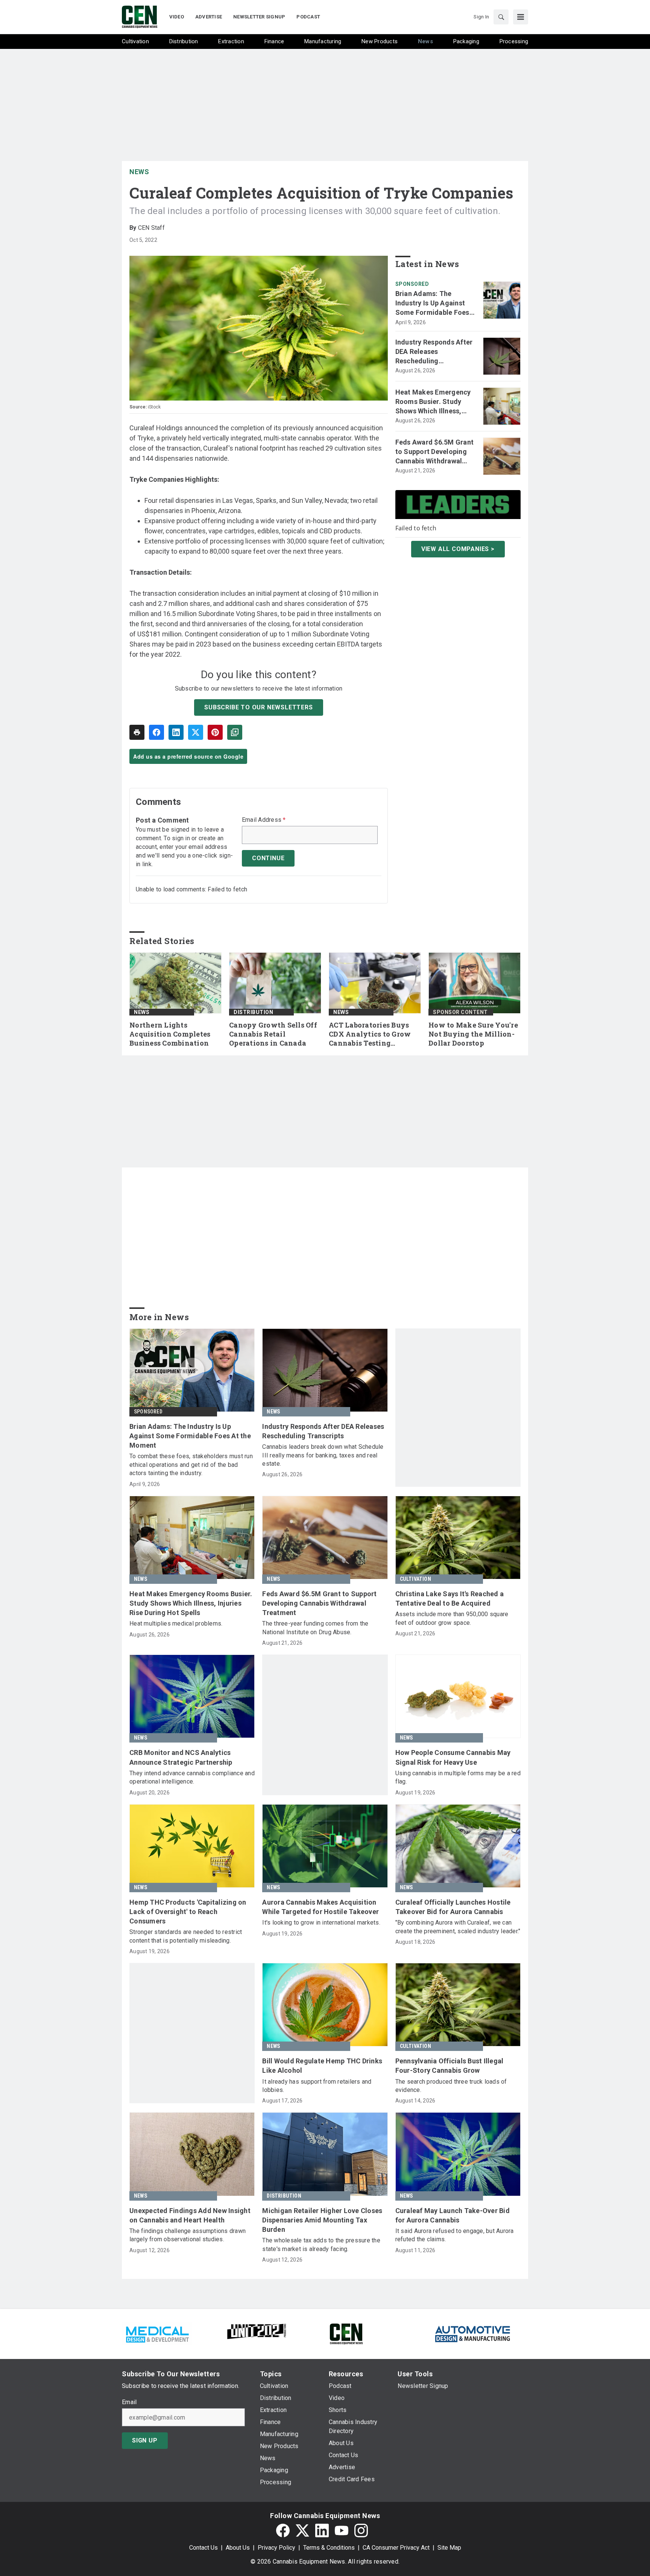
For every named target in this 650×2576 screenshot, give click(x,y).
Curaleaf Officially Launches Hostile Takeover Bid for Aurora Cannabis (453, 1907)
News (139, 172)
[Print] (137, 732)
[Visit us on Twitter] (302, 2530)
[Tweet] (196, 732)
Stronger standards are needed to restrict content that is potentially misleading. (186, 1936)
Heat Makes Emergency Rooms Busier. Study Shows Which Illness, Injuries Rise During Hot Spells (433, 402)
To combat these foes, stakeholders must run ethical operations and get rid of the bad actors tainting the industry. (191, 1465)
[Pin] (215, 732)
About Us (238, 2548)
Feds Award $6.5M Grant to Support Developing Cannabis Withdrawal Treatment (435, 452)
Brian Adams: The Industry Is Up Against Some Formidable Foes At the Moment (432, 304)
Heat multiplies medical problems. (176, 1623)
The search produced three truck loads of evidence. (451, 2086)
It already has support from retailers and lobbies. (317, 2086)
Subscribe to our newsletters (258, 707)
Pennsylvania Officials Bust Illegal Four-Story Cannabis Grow (450, 2066)
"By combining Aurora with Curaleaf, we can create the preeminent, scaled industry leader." (458, 1927)
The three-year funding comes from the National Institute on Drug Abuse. (315, 1628)
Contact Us (204, 2548)
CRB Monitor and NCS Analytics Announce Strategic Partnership (181, 1757)
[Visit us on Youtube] (342, 2530)
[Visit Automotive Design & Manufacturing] (473, 2333)
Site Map (449, 2548)
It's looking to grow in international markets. (321, 1923)
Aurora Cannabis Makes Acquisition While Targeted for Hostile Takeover (320, 1907)
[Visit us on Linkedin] (322, 2530)
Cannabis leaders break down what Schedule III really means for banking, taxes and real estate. (323, 1455)
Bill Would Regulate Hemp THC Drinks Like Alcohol (322, 2066)
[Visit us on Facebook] (283, 2530)
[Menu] (521, 17)
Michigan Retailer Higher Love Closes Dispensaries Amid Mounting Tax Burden (322, 2220)
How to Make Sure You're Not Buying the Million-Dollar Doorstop (473, 1034)
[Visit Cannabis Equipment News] (346, 2333)
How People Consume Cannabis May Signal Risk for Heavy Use (453, 1757)
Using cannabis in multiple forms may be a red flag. (458, 1777)
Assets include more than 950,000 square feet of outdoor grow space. (452, 1618)
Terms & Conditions (329, 2548)
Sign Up (145, 2440)
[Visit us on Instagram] (361, 2530)
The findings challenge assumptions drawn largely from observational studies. (188, 2235)
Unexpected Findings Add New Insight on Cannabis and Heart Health (190, 2215)
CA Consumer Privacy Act (396, 2548)
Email (129, 2402)
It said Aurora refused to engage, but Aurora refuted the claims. (455, 2235)
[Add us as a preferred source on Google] (235, 732)
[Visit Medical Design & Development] (157, 2333)
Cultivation (415, 1579)
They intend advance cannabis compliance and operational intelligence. (192, 1777)
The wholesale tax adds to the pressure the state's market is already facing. (321, 2244)
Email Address (264, 820)
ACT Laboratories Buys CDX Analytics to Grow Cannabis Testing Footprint (370, 1034)
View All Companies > (458, 549)
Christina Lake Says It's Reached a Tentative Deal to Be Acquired (450, 1598)
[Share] (156, 732)
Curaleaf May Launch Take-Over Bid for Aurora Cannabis (453, 2215)
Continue (268, 858)
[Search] (501, 17)
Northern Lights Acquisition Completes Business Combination (170, 1034)
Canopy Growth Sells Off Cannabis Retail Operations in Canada (273, 1034)
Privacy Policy (276, 2548)
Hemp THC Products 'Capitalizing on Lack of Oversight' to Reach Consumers (188, 1912)
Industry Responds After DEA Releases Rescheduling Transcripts (434, 352)
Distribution (253, 1012)
